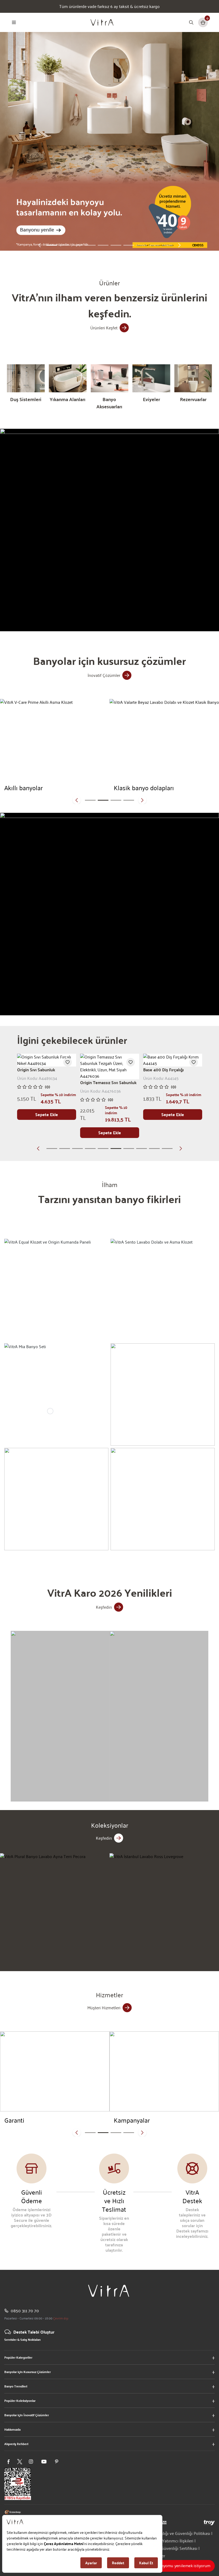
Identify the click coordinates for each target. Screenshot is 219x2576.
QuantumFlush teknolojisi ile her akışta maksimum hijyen (109, 6)
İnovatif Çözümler (104, 675)
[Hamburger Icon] (14, 22)
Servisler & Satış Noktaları (22, 2339)
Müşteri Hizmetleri (104, 2008)
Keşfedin (104, 1607)
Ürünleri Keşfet (104, 328)
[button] (40, 245)
